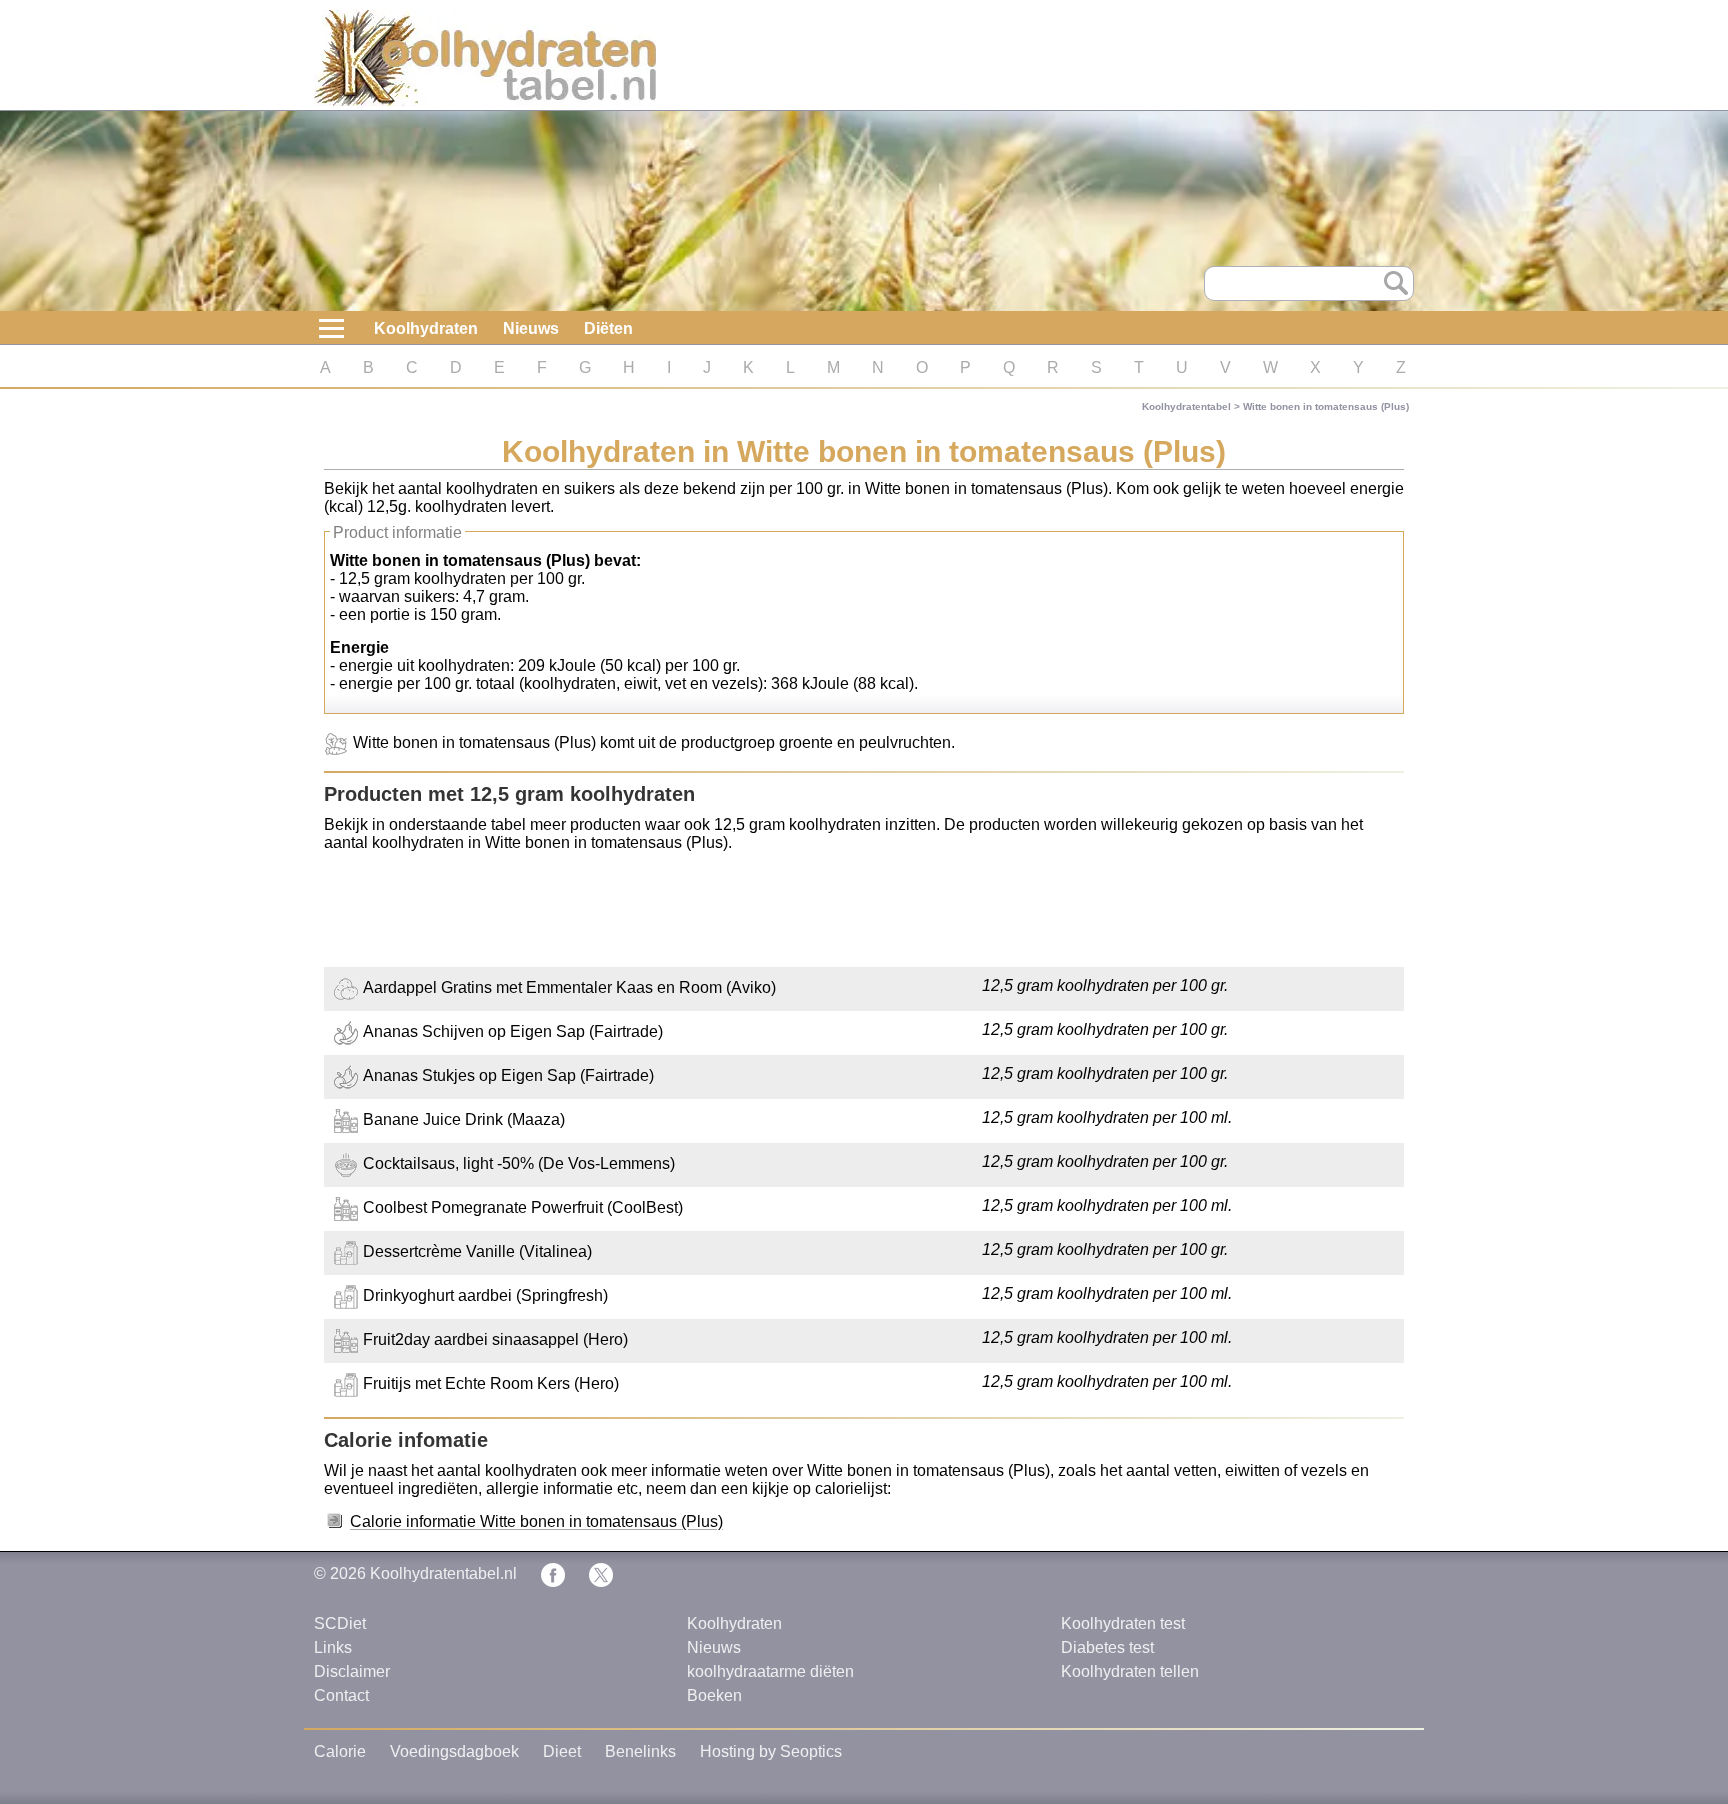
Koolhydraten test (1123, 1623)
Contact (341, 1695)
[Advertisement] (864, 912)
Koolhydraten (426, 328)
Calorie (340, 1751)
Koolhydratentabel (1186, 406)
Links (333, 1647)
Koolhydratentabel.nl (443, 1573)
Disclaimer (352, 1671)
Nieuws (531, 328)
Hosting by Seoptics (771, 1751)
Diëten (608, 328)
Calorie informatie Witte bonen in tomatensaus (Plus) (536, 1521)
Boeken (714, 1695)
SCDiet (340, 1623)
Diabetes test (1107, 1647)
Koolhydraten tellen (1130, 1671)
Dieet (562, 1751)
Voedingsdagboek (454, 1751)
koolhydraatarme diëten (770, 1671)
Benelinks (640, 1751)
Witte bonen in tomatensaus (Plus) (1326, 406)
